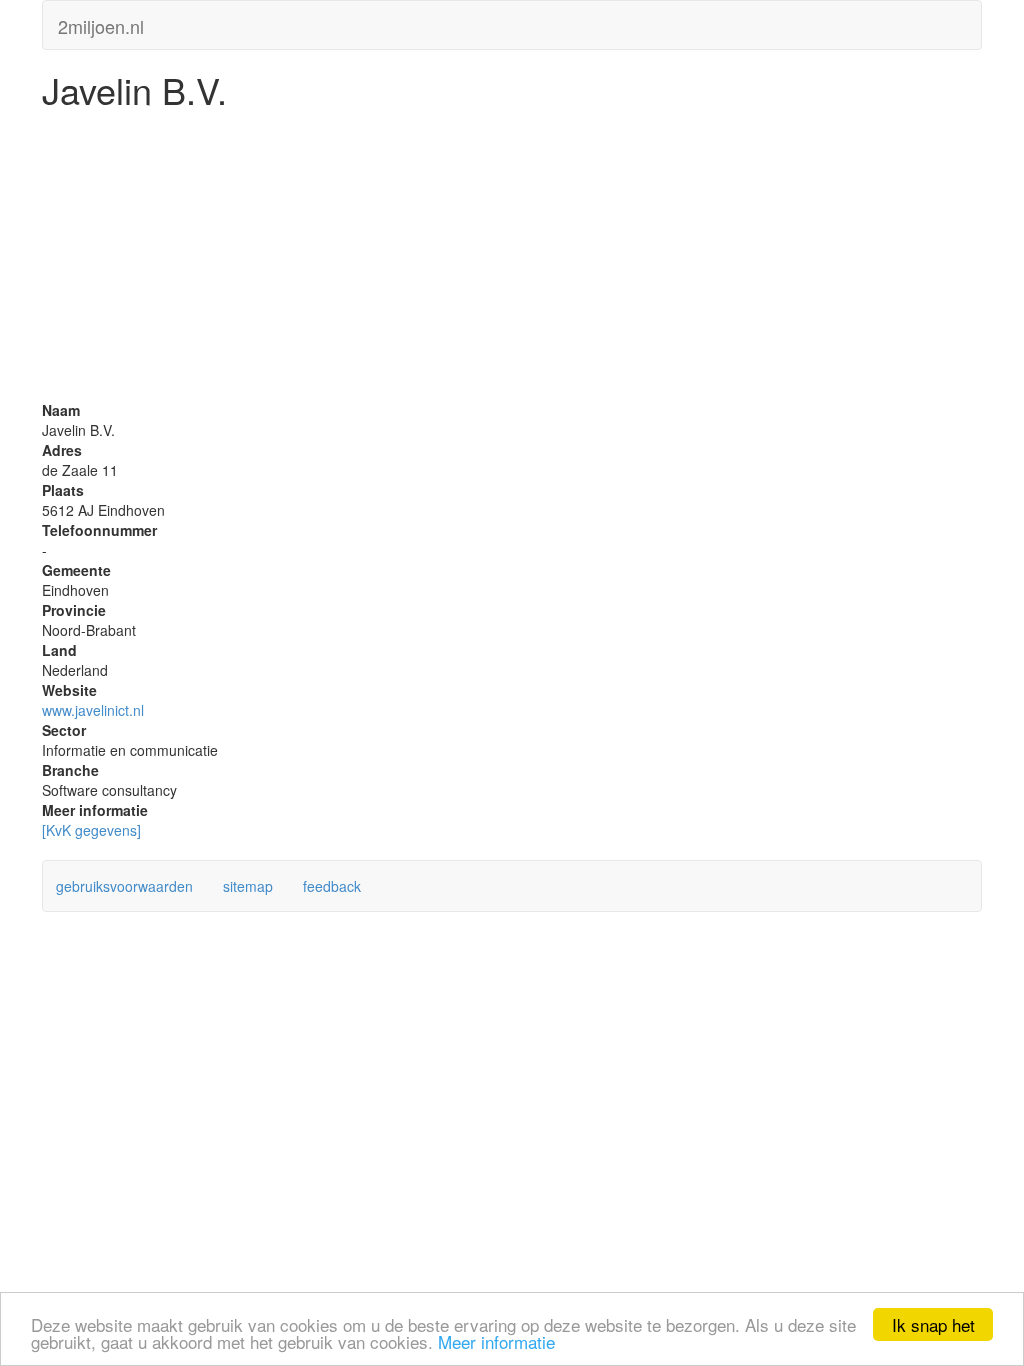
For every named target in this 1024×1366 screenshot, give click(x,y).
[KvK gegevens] (91, 830)
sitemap (248, 886)
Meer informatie (496, 1341)
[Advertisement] (512, 260)
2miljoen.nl (101, 22)
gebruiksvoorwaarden (124, 886)
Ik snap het (933, 1324)
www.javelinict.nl (93, 710)
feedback (332, 886)
